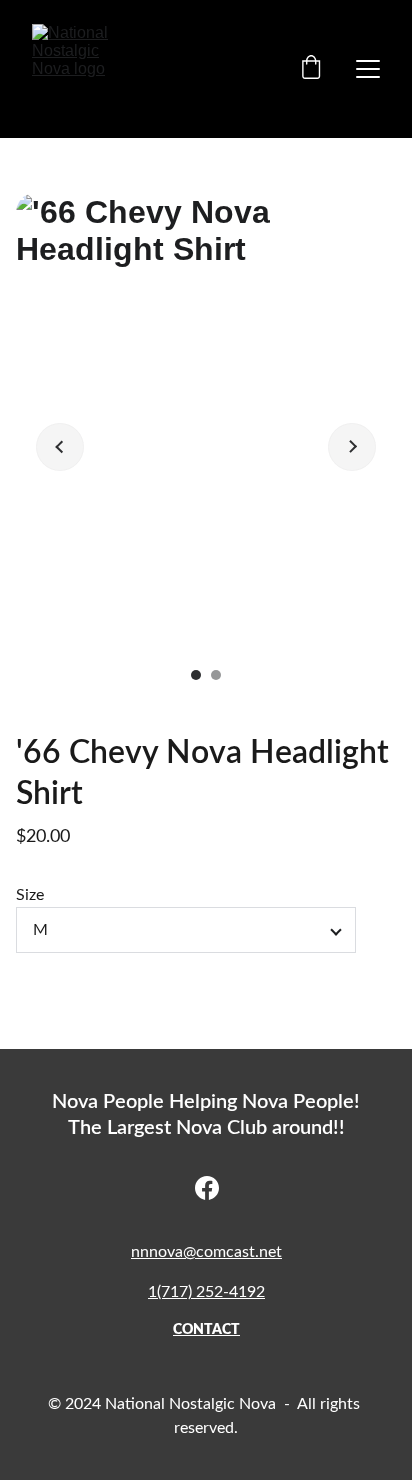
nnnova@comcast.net (206, 1252)
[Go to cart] (311, 69)
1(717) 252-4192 (206, 1292)
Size (30, 895)
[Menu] (368, 69)
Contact (206, 1330)
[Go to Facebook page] (207, 1188)
